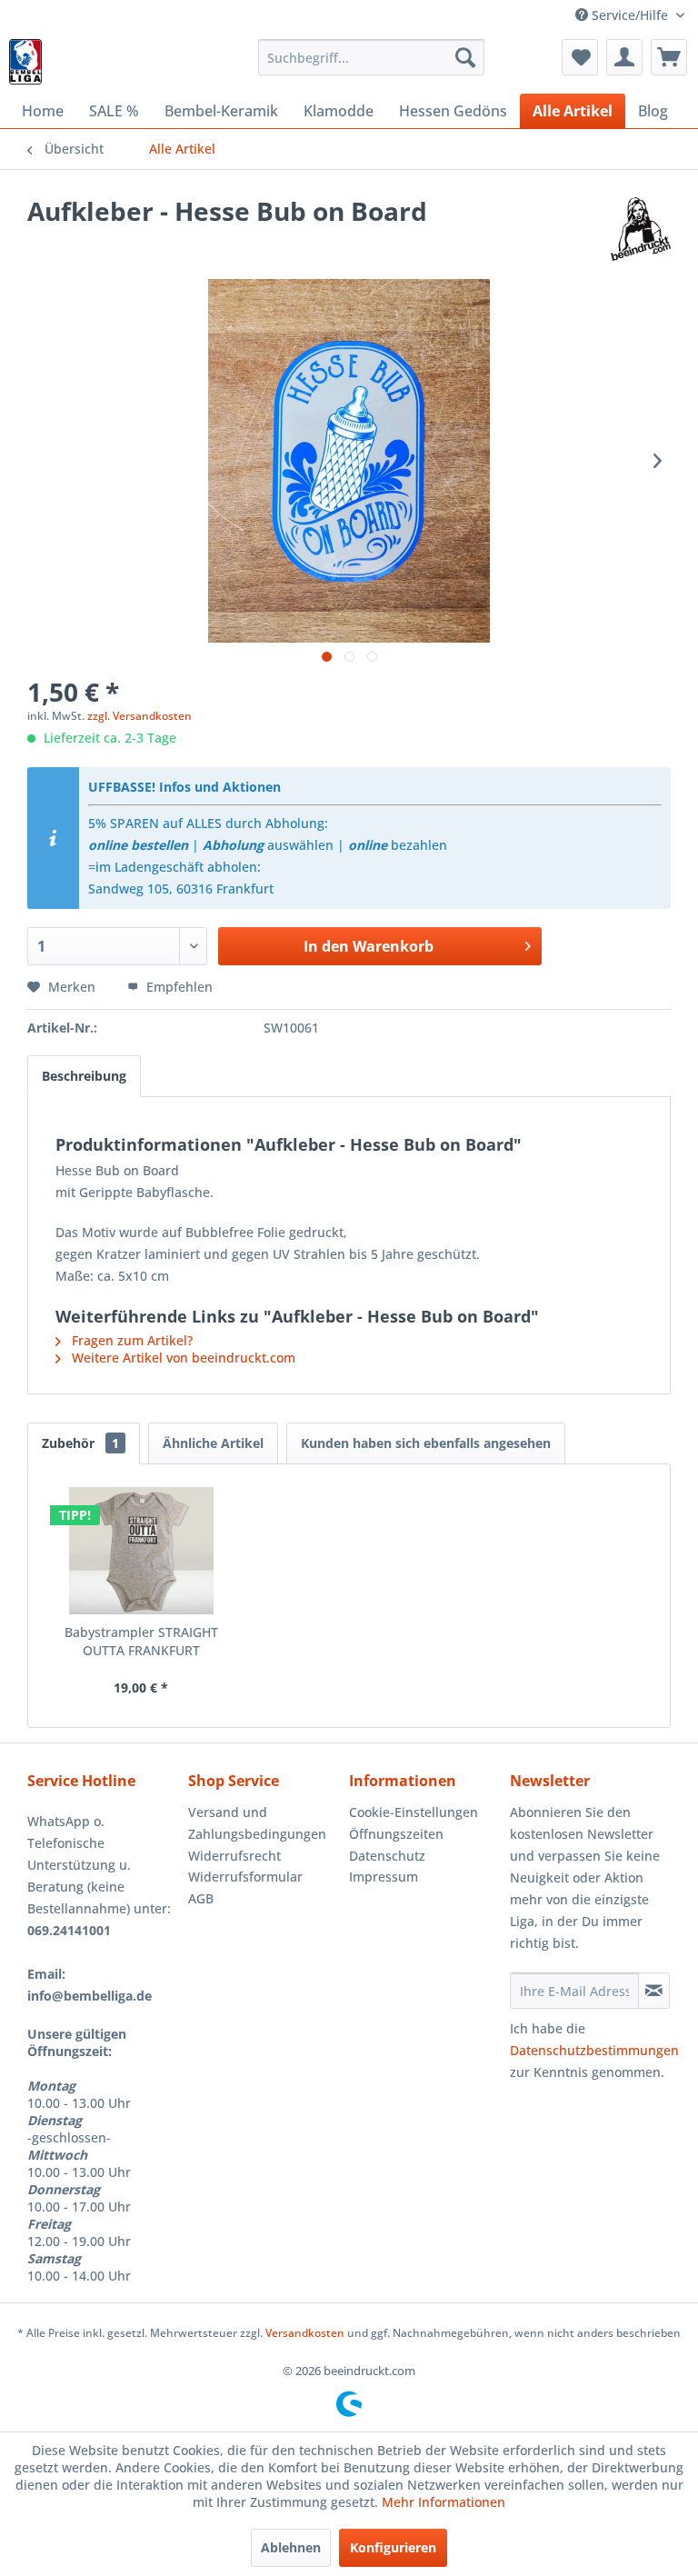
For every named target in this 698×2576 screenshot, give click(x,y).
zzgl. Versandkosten (140, 716)
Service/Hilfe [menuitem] (630, 15)
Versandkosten (305, 2333)
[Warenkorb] (669, 57)
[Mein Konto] (624, 57)
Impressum (384, 1877)
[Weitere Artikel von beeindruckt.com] (641, 229)
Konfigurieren (393, 2547)
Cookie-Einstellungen (414, 1812)
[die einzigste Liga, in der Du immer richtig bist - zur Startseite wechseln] (25, 62)
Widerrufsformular (245, 1877)
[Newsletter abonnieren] (654, 1991)
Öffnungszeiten (396, 1834)
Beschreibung (84, 1076)
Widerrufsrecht (234, 1856)
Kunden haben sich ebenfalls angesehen (426, 1443)
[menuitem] (372, 57)
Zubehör (80, 1443)
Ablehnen (291, 2547)
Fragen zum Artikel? (130, 1340)
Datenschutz (387, 1856)
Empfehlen (178, 987)
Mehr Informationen (444, 2502)
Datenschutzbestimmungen (594, 2050)
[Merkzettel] (580, 57)
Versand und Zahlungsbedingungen (257, 1823)
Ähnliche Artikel (213, 1443)
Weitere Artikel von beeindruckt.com (182, 1358)
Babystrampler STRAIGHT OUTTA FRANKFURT (141, 1641)
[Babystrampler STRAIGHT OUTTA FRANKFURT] (141, 1551)
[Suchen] (465, 57)
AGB (201, 1898)
